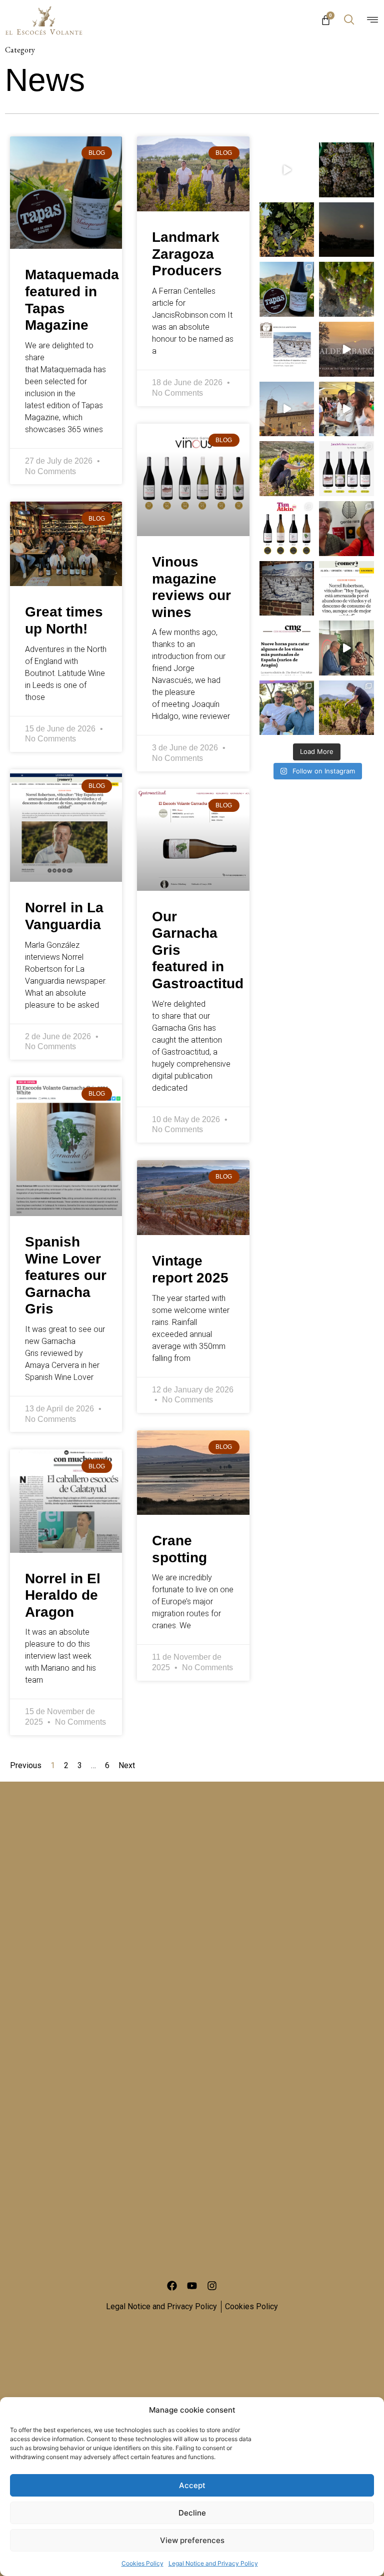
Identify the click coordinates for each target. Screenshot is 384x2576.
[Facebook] (172, 2286)
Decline (192, 2513)
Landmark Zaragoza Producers (187, 254)
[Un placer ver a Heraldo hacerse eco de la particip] (287, 648)
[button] (349, 20)
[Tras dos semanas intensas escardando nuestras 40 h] (346, 708)
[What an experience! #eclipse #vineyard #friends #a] (346, 230)
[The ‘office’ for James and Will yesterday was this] (287, 708)
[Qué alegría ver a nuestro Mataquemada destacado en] (287, 289)
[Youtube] (192, 2286)
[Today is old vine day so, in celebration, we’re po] (346, 349)
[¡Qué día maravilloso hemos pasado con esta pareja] (346, 409)
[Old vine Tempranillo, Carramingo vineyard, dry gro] (287, 230)
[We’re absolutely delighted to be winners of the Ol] (287, 349)
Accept (192, 2485)
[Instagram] (212, 2286)
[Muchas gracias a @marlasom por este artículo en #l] (346, 589)
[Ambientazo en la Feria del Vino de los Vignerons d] (287, 409)
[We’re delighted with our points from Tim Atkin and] (287, 529)
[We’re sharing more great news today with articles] (346, 469)
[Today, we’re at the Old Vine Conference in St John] (287, 589)
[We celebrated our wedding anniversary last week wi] (346, 529)
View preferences (192, 2540)
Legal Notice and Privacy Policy (213, 2563)
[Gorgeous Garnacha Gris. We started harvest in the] (346, 170)
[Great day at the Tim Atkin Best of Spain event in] (346, 648)
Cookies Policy (142, 2563)
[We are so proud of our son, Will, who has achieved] (287, 469)
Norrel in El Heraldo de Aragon (63, 1595)
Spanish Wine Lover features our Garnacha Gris (66, 1275)
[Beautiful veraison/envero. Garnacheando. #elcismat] (346, 289)
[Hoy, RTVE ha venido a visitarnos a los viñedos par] (287, 170)
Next (127, 1765)
